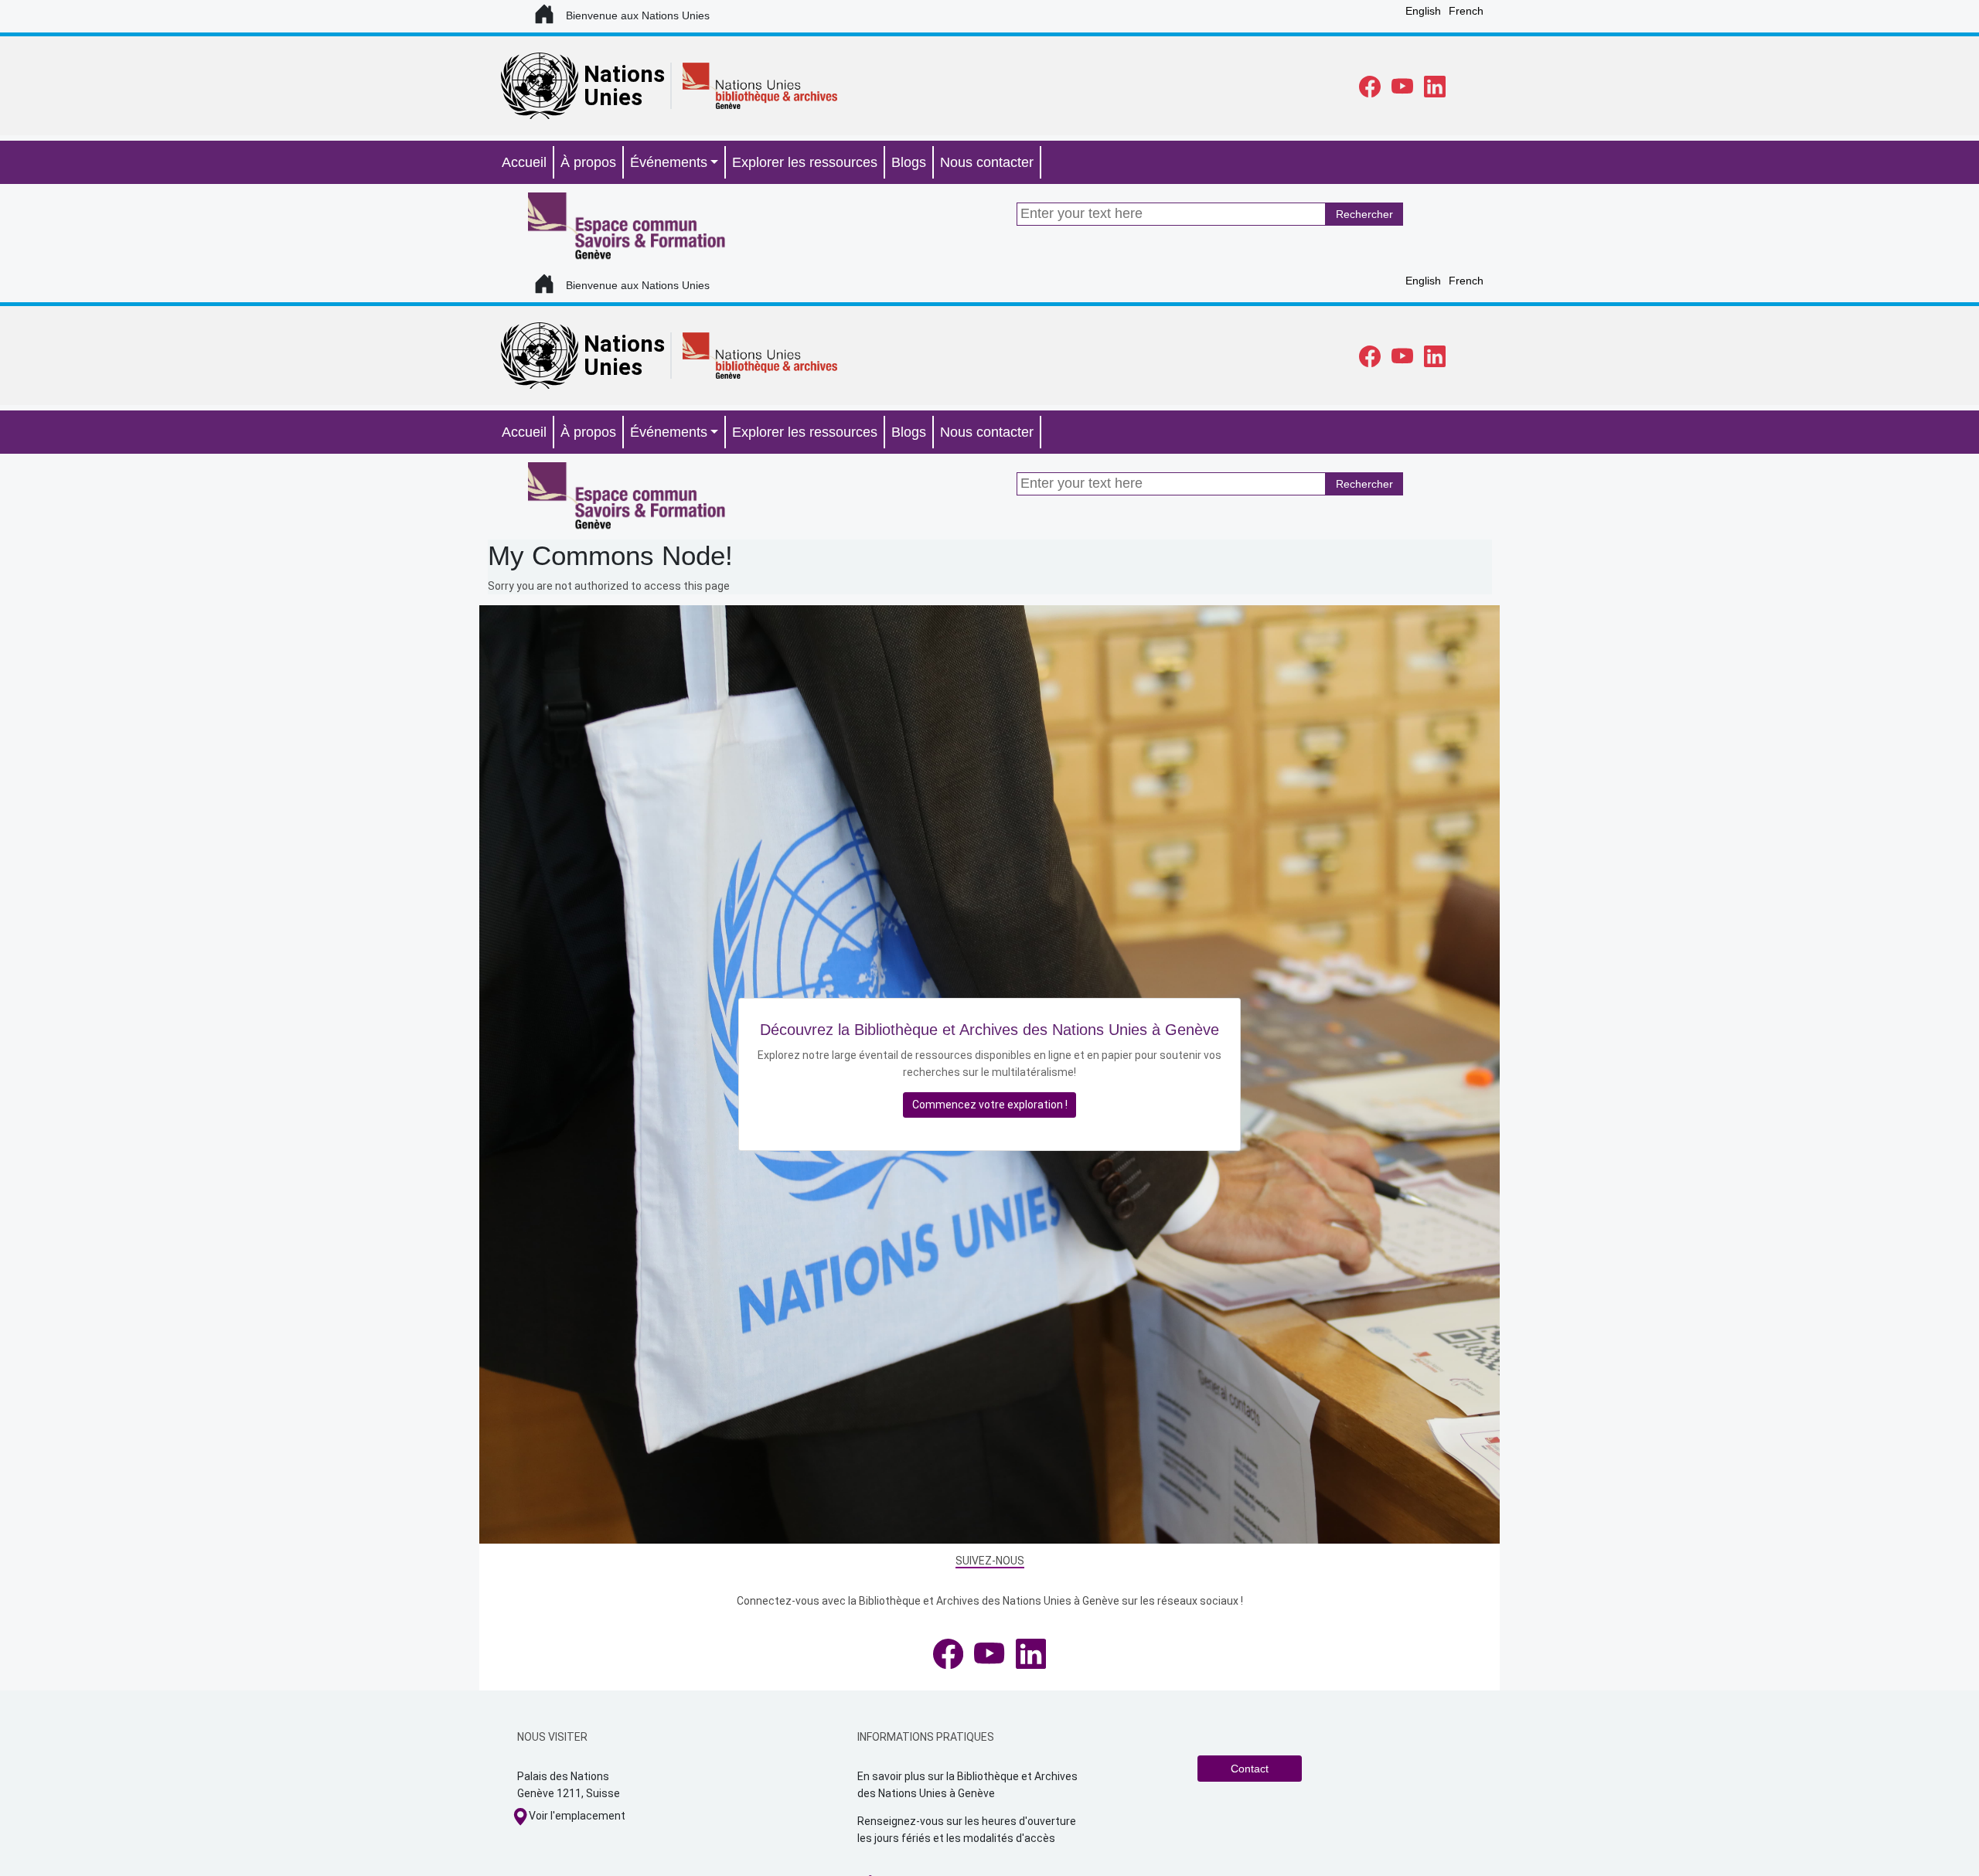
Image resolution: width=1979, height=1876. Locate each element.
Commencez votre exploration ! (990, 1105)
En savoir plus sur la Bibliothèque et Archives (969, 1776)
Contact (1250, 1769)
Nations (624, 74)
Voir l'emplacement (577, 1816)
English (1423, 11)
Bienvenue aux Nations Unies (638, 15)
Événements (669, 162)
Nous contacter (987, 162)
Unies (613, 97)
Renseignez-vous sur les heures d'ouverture (968, 1821)
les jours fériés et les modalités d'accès (956, 1838)
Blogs (909, 162)
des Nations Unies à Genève (926, 1793)
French (1466, 11)
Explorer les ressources (805, 162)
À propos (588, 162)
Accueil (524, 162)
